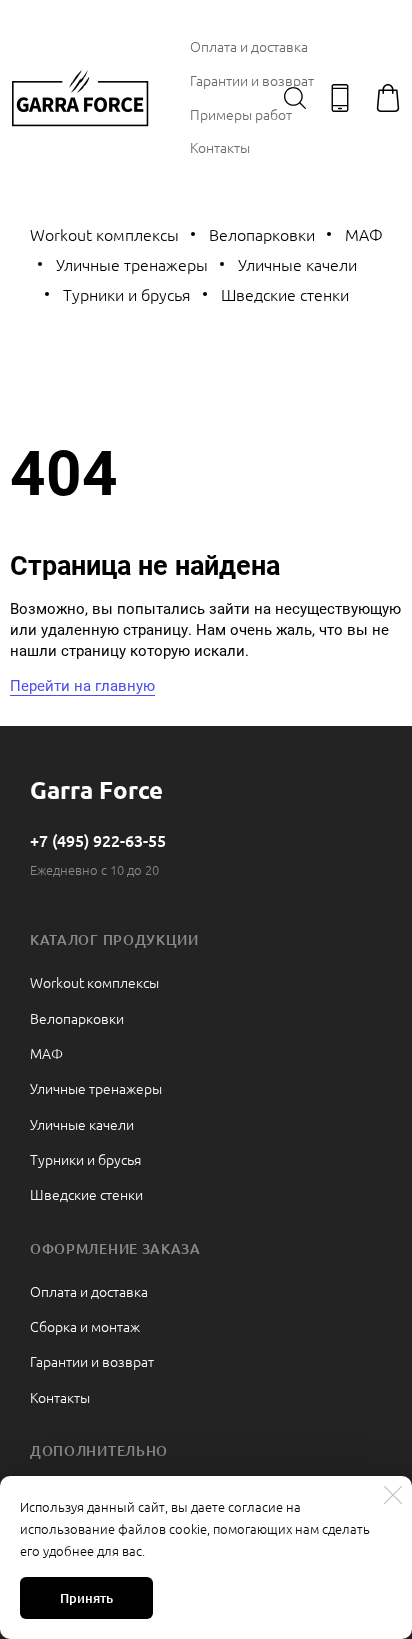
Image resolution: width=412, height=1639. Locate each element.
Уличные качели (297, 264)
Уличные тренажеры (132, 264)
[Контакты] (340, 98)
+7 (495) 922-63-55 (98, 840)
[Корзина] (388, 98)
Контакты (220, 147)
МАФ (364, 234)
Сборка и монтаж (85, 1326)
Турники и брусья (127, 294)
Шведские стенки (285, 294)
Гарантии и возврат (252, 80)
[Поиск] (295, 98)
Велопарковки (262, 234)
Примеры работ (241, 114)
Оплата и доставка (249, 46)
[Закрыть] (393, 1495)
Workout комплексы (104, 234)
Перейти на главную (82, 686)
